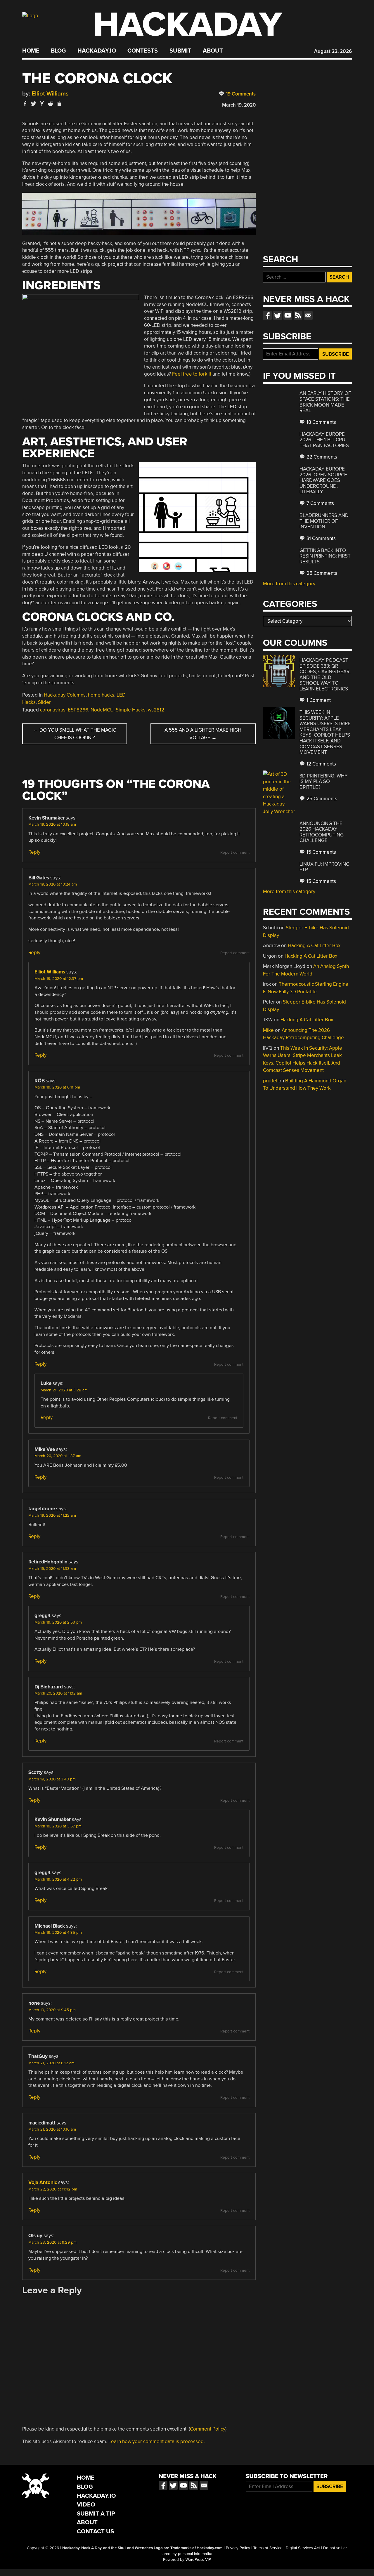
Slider (44, 702)
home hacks (101, 695)
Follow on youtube (288, 315)
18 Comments (321, 422)
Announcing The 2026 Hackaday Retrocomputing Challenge (322, 832)
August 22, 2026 (333, 51)
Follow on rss (298, 315)
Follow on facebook (267, 315)
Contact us (308, 315)
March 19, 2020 (239, 105)
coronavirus (53, 710)
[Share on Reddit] (51, 104)
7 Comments (320, 503)
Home (31, 51)
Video (86, 2505)
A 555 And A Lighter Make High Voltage (203, 734)
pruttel (270, 1081)
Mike (268, 1030)
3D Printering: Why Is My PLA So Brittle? (324, 782)
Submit (180, 51)
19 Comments (240, 94)
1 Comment (318, 700)
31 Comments (321, 538)
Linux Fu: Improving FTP (324, 867)
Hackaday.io (97, 51)
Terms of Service (268, 2548)
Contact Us (95, 2531)
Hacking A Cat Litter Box (314, 946)
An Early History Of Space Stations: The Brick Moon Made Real (325, 402)
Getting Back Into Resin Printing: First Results (325, 556)
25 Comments (321, 573)
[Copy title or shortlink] (59, 104)
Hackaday (188, 25)
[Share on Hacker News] (42, 104)
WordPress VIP (198, 2560)
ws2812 (156, 710)
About (213, 51)
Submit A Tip (96, 2514)
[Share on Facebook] (25, 104)
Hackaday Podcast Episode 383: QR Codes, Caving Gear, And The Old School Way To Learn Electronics (325, 675)
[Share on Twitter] (34, 104)
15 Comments (321, 852)
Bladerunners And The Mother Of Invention (324, 521)
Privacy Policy (238, 2548)
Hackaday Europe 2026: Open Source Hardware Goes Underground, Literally (323, 480)
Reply (34, 852)
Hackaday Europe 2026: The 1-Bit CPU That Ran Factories (324, 440)
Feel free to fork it (192, 374)
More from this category (289, 584)
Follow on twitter (278, 315)
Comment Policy (208, 2429)
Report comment (235, 853)
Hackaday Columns (65, 695)
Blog (58, 51)
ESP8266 (78, 710)
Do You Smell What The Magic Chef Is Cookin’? (75, 734)
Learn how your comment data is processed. (157, 2442)
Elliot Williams (50, 94)
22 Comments (321, 457)
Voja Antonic (43, 2182)
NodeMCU (102, 710)
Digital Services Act (303, 2548)
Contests (143, 51)
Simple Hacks (131, 710)
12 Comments (321, 764)
